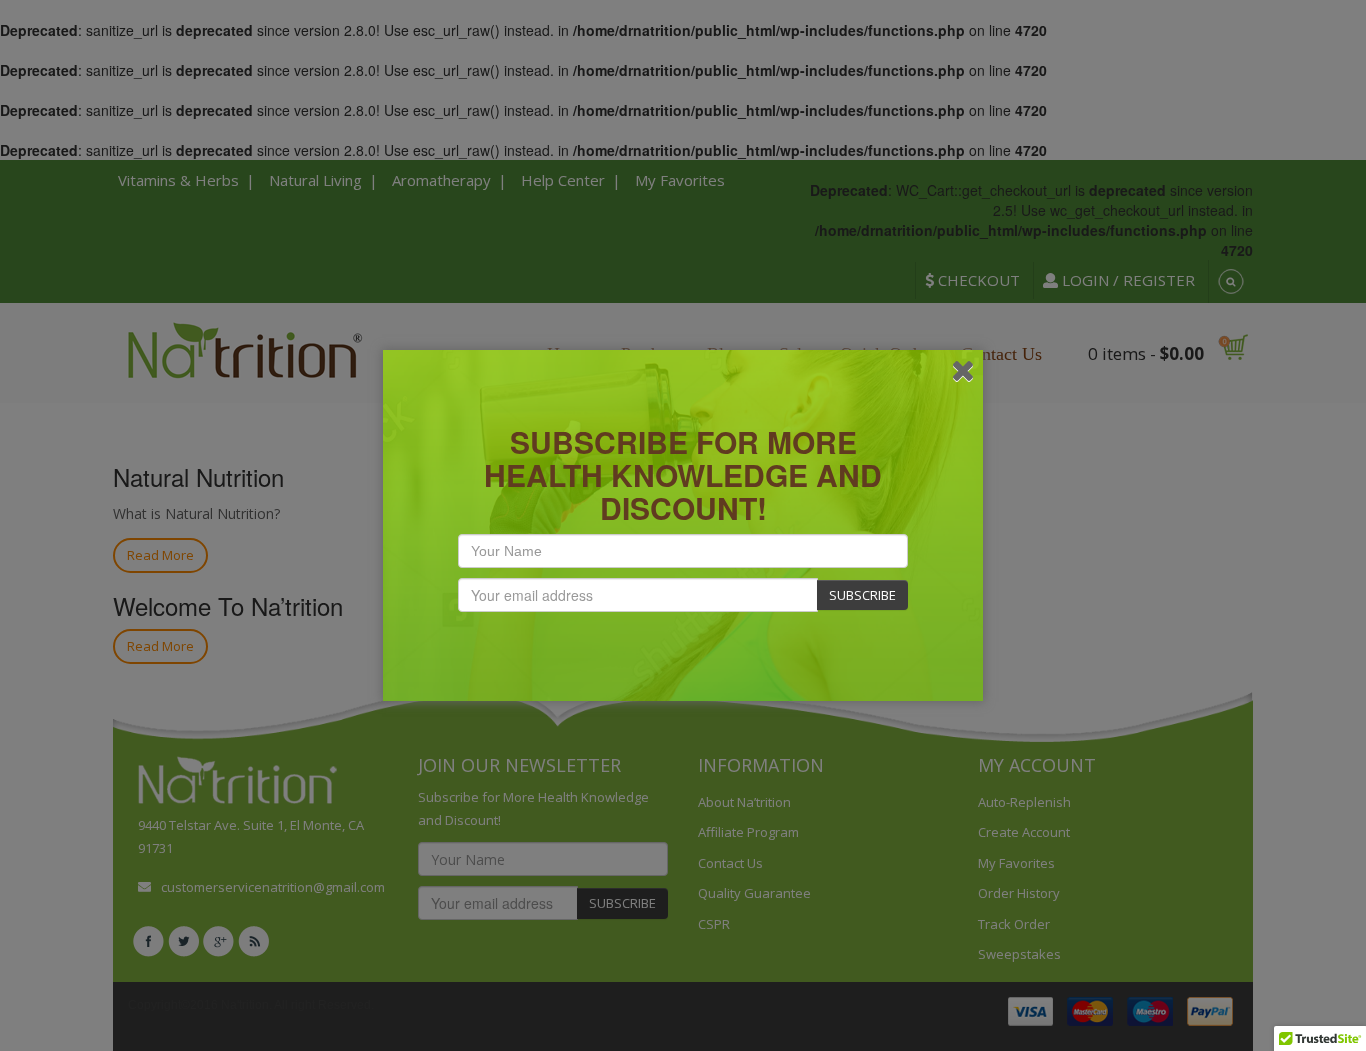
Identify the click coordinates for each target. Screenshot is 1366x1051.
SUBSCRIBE (862, 595)
